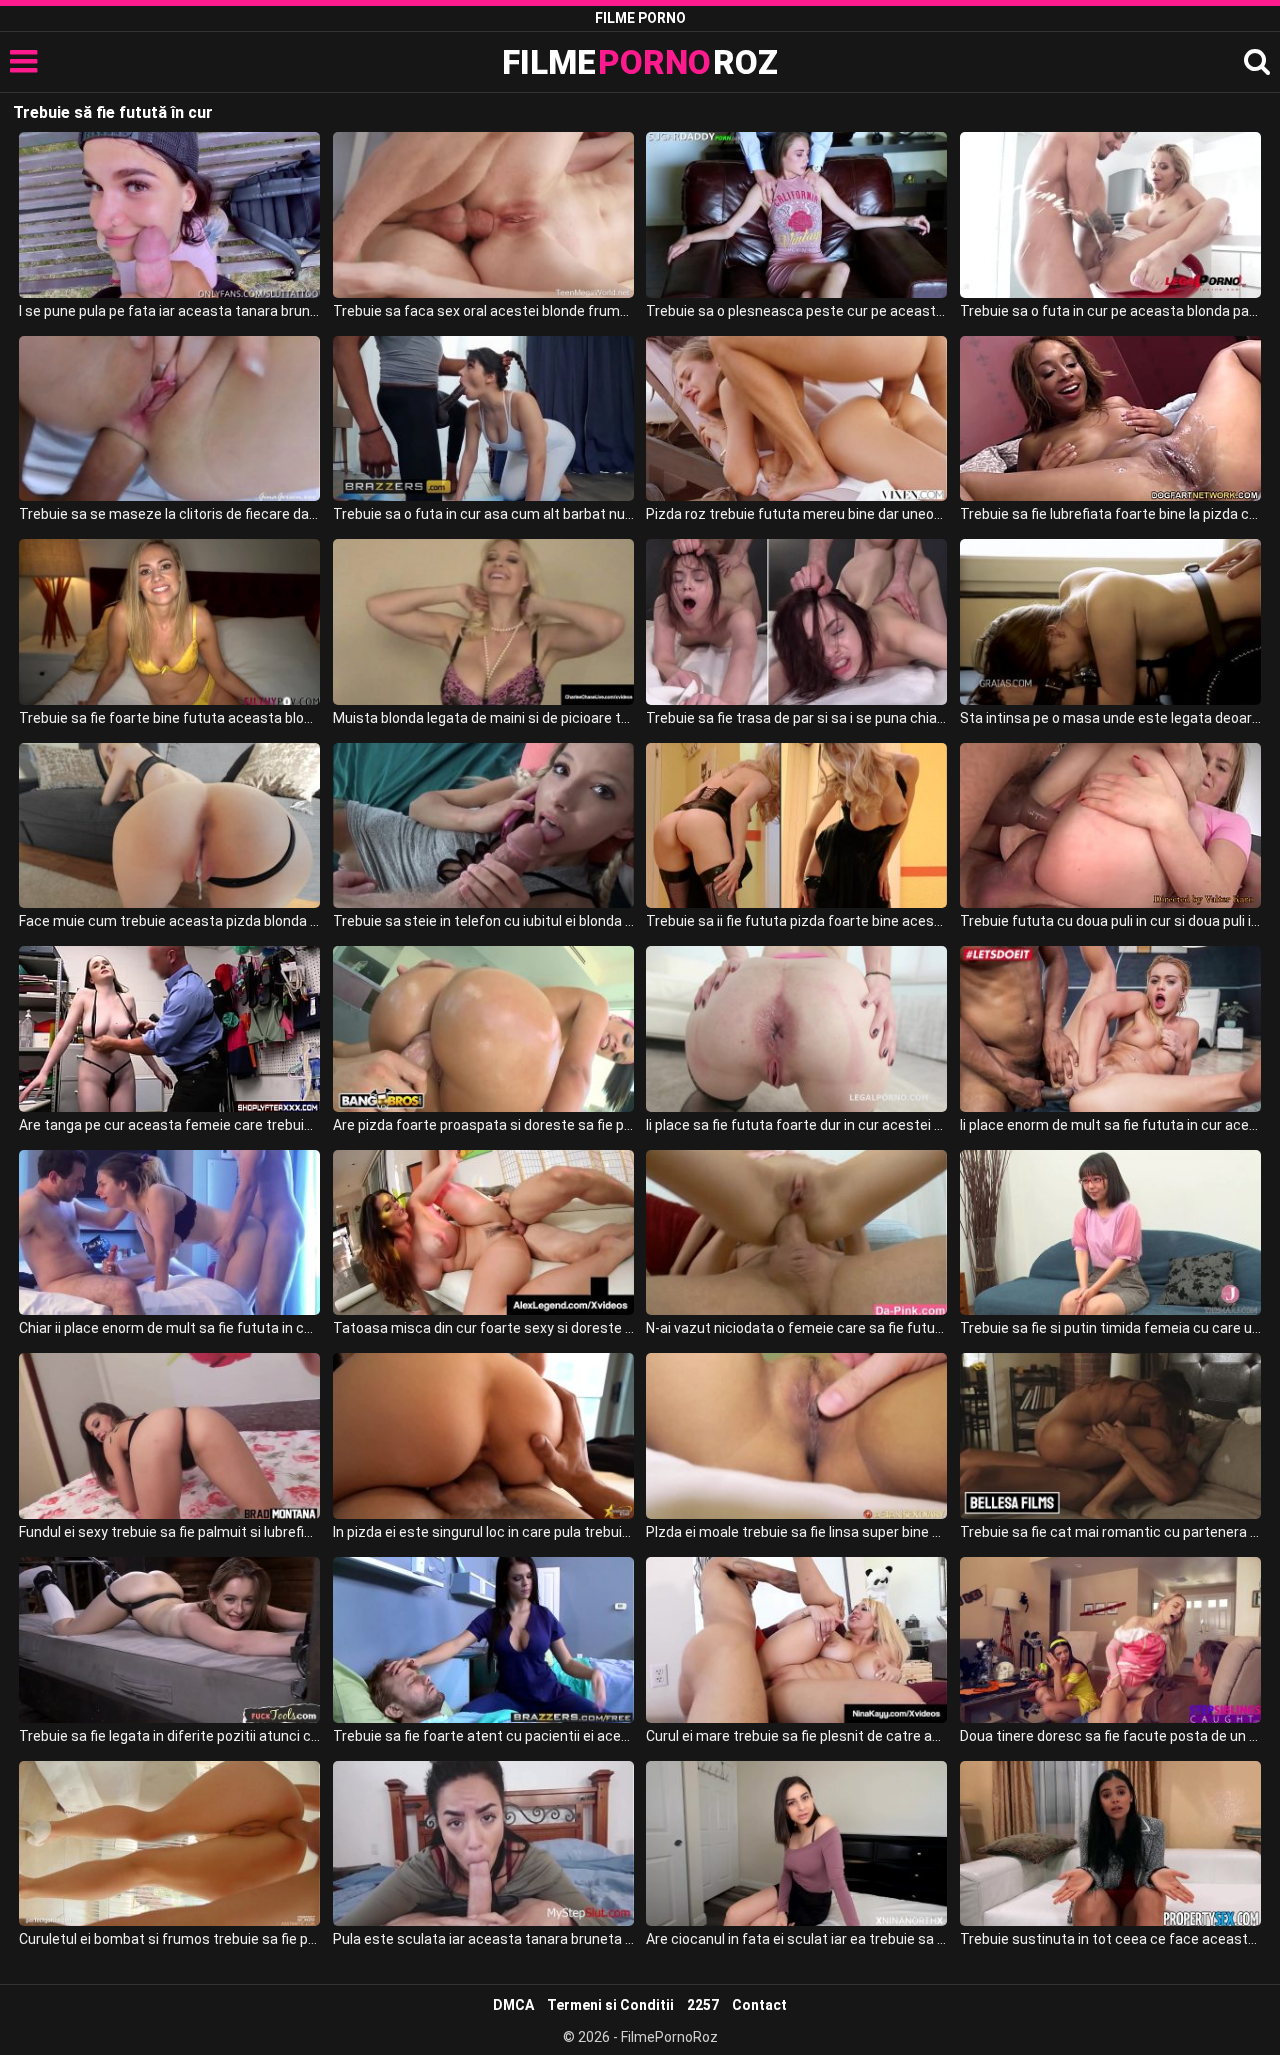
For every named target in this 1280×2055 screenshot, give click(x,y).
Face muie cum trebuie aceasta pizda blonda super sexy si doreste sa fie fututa (169, 921)
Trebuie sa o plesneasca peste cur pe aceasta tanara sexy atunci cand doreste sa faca (796, 311)
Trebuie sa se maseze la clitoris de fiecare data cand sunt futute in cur (169, 514)
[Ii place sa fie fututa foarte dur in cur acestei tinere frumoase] (796, 1029)
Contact (759, 2005)
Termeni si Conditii (610, 2005)
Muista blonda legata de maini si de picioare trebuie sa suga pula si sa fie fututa (483, 718)
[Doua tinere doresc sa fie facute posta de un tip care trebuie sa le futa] (1110, 1640)
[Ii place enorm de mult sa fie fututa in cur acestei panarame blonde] (1110, 1029)
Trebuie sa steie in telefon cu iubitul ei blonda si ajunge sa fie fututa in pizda (483, 921)
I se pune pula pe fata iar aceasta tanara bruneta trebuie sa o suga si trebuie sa (169, 311)
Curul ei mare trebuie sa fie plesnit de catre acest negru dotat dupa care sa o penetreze (796, 1736)
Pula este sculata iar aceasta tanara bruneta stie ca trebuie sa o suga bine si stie (483, 1939)
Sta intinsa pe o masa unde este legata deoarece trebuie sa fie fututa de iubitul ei (1110, 718)
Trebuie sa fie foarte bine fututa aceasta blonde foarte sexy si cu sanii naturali (169, 718)
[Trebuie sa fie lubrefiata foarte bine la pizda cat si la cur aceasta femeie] (1110, 419)
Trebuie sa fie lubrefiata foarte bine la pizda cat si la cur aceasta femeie (1110, 514)
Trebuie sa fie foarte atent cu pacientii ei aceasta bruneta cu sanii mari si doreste (483, 1736)
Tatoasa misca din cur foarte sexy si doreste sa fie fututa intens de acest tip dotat (483, 1328)
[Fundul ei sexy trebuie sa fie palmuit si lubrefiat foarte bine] (169, 1436)
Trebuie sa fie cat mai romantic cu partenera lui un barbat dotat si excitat (1110, 1532)
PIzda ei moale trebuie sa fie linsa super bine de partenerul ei (796, 1532)
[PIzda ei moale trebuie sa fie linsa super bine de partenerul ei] (796, 1436)
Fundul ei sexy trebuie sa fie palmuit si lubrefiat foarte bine (169, 1532)
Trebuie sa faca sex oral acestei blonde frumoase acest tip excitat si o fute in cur (483, 311)
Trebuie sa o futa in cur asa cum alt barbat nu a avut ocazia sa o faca (483, 514)
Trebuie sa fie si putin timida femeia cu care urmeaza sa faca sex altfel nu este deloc (1110, 1328)
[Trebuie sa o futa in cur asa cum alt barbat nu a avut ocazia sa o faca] (483, 419)
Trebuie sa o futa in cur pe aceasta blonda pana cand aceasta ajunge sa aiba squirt (1110, 311)
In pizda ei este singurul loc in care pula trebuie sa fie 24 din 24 (483, 1532)
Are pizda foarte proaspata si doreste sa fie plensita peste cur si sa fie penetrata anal (483, 1125)
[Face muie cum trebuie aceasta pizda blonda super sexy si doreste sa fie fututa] (169, 826)
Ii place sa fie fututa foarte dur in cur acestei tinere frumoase (796, 1125)
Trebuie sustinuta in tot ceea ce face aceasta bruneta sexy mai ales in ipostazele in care (1110, 1939)
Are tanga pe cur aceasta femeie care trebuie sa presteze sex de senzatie (169, 1125)
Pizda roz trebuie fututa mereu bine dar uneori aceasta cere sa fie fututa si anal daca (796, 514)
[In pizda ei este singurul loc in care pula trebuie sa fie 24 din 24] (483, 1436)
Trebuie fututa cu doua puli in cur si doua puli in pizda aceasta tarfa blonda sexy (1110, 921)
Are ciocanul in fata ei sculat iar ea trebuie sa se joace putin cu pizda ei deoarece (796, 1939)
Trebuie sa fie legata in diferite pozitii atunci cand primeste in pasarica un (169, 1736)
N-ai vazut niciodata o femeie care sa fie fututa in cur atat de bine (796, 1328)
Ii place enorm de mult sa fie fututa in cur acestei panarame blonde (1110, 1125)
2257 (703, 2005)
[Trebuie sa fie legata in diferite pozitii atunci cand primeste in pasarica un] (169, 1640)
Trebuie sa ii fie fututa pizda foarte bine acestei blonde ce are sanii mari (796, 921)
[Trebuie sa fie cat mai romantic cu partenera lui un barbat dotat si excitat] (1110, 1436)
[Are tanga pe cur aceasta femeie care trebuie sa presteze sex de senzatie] (169, 1029)
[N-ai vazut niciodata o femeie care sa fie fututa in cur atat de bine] (796, 1233)
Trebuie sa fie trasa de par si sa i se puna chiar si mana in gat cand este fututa (796, 718)
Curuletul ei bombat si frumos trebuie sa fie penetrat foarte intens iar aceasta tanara (169, 1939)
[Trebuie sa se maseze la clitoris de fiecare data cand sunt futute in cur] (169, 419)
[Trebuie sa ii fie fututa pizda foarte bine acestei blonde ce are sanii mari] (796, 826)
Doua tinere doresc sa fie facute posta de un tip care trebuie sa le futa (1110, 1736)
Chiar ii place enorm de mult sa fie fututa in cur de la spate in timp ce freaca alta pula (169, 1328)
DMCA (513, 2005)
